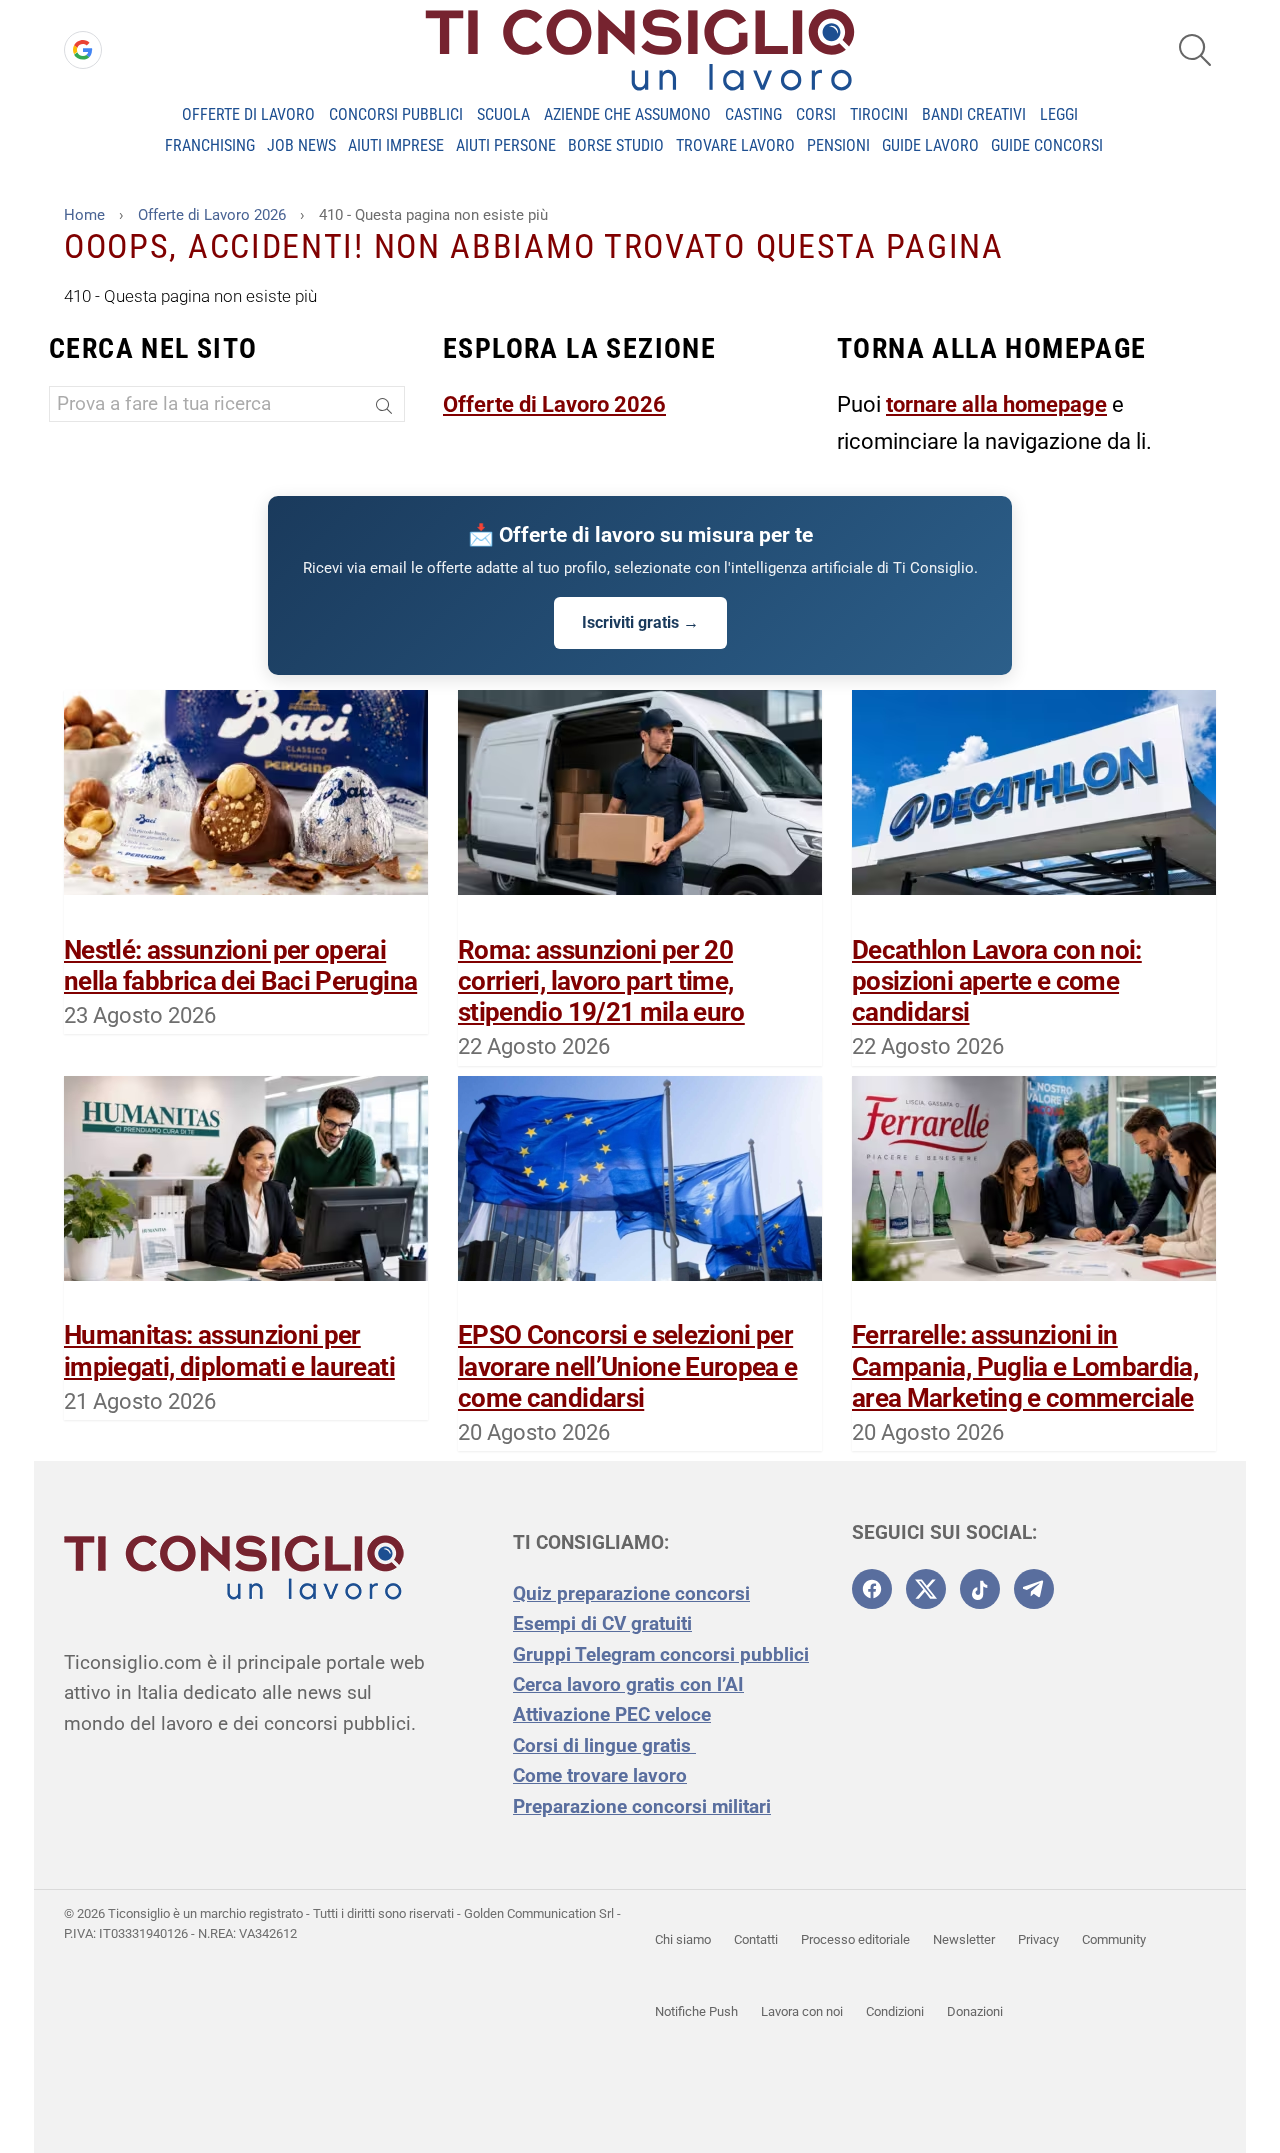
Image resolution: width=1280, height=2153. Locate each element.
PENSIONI (838, 145)
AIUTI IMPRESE (396, 145)
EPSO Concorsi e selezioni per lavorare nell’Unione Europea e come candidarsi (628, 1366)
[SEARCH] (1195, 50)
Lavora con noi (802, 2011)
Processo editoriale (855, 1939)
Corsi (816, 114)
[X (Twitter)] (926, 1589)
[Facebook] (872, 1589)
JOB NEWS (301, 145)
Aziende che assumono (627, 114)
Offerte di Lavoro (248, 114)
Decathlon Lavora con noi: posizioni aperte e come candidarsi (997, 981)
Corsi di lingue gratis (604, 1745)
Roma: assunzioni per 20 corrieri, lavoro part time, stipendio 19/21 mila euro (601, 981)
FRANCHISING (210, 145)
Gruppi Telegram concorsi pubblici (661, 1654)
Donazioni (975, 2011)
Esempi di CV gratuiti (602, 1623)
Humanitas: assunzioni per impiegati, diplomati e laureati (229, 1350)
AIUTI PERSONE (506, 145)
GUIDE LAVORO (930, 145)
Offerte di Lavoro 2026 (554, 404)
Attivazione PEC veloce (612, 1714)
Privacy (1038, 1939)
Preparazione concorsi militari (642, 1806)
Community (1114, 1939)
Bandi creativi (974, 114)
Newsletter (964, 1939)
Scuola (503, 114)
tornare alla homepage (996, 404)
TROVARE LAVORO (735, 145)
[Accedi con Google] (83, 50)
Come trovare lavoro (600, 1775)
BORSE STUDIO (616, 145)
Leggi (1059, 114)
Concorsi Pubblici (396, 114)
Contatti (756, 1939)
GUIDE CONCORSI (1047, 145)
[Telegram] (1034, 1589)
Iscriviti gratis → (640, 622)
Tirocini (879, 114)
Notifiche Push (696, 2011)
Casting (753, 114)
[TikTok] (980, 1589)
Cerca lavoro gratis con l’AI (628, 1684)
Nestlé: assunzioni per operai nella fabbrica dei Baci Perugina (240, 965)
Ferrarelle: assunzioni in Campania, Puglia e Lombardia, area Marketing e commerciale (1025, 1366)
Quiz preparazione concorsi (631, 1593)
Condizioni (895, 2011)
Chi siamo (683, 1939)
